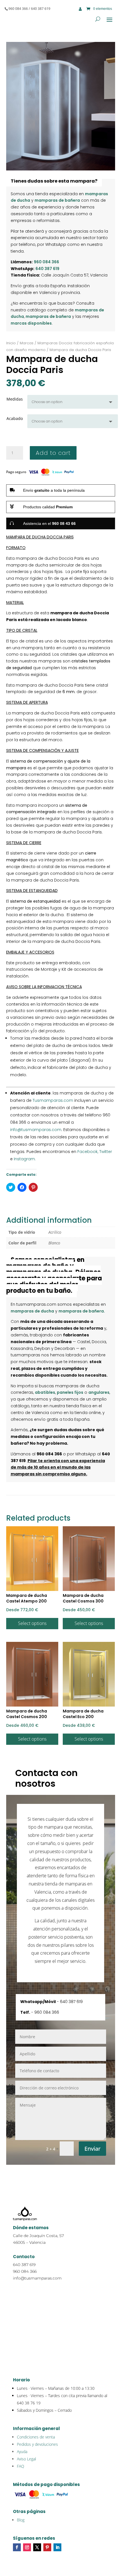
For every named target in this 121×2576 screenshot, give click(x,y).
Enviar (92, 2149)
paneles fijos (70, 1392)
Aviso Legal (26, 2459)
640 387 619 (47, 269)
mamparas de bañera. (82, 1311)
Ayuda (22, 2452)
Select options (32, 1623)
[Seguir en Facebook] (17, 2547)
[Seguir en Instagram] (27, 2547)
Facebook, (87, 1152)
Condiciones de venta (36, 2437)
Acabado (15, 418)
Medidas (15, 399)
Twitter (106, 1152)
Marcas (27, 343)
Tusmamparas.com (53, 1100)
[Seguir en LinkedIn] (57, 2547)
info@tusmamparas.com (36, 1130)
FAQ (21, 2466)
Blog (21, 2520)
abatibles (45, 1392)
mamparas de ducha (32, 1311)
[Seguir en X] (37, 2547)
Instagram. (25, 1159)
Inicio (11, 343)
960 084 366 (46, 262)
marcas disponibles (31, 323)
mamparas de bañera (57, 200)
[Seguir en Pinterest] (47, 2547)
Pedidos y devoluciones (37, 2444)
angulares (99, 1392)
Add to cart (53, 453)
